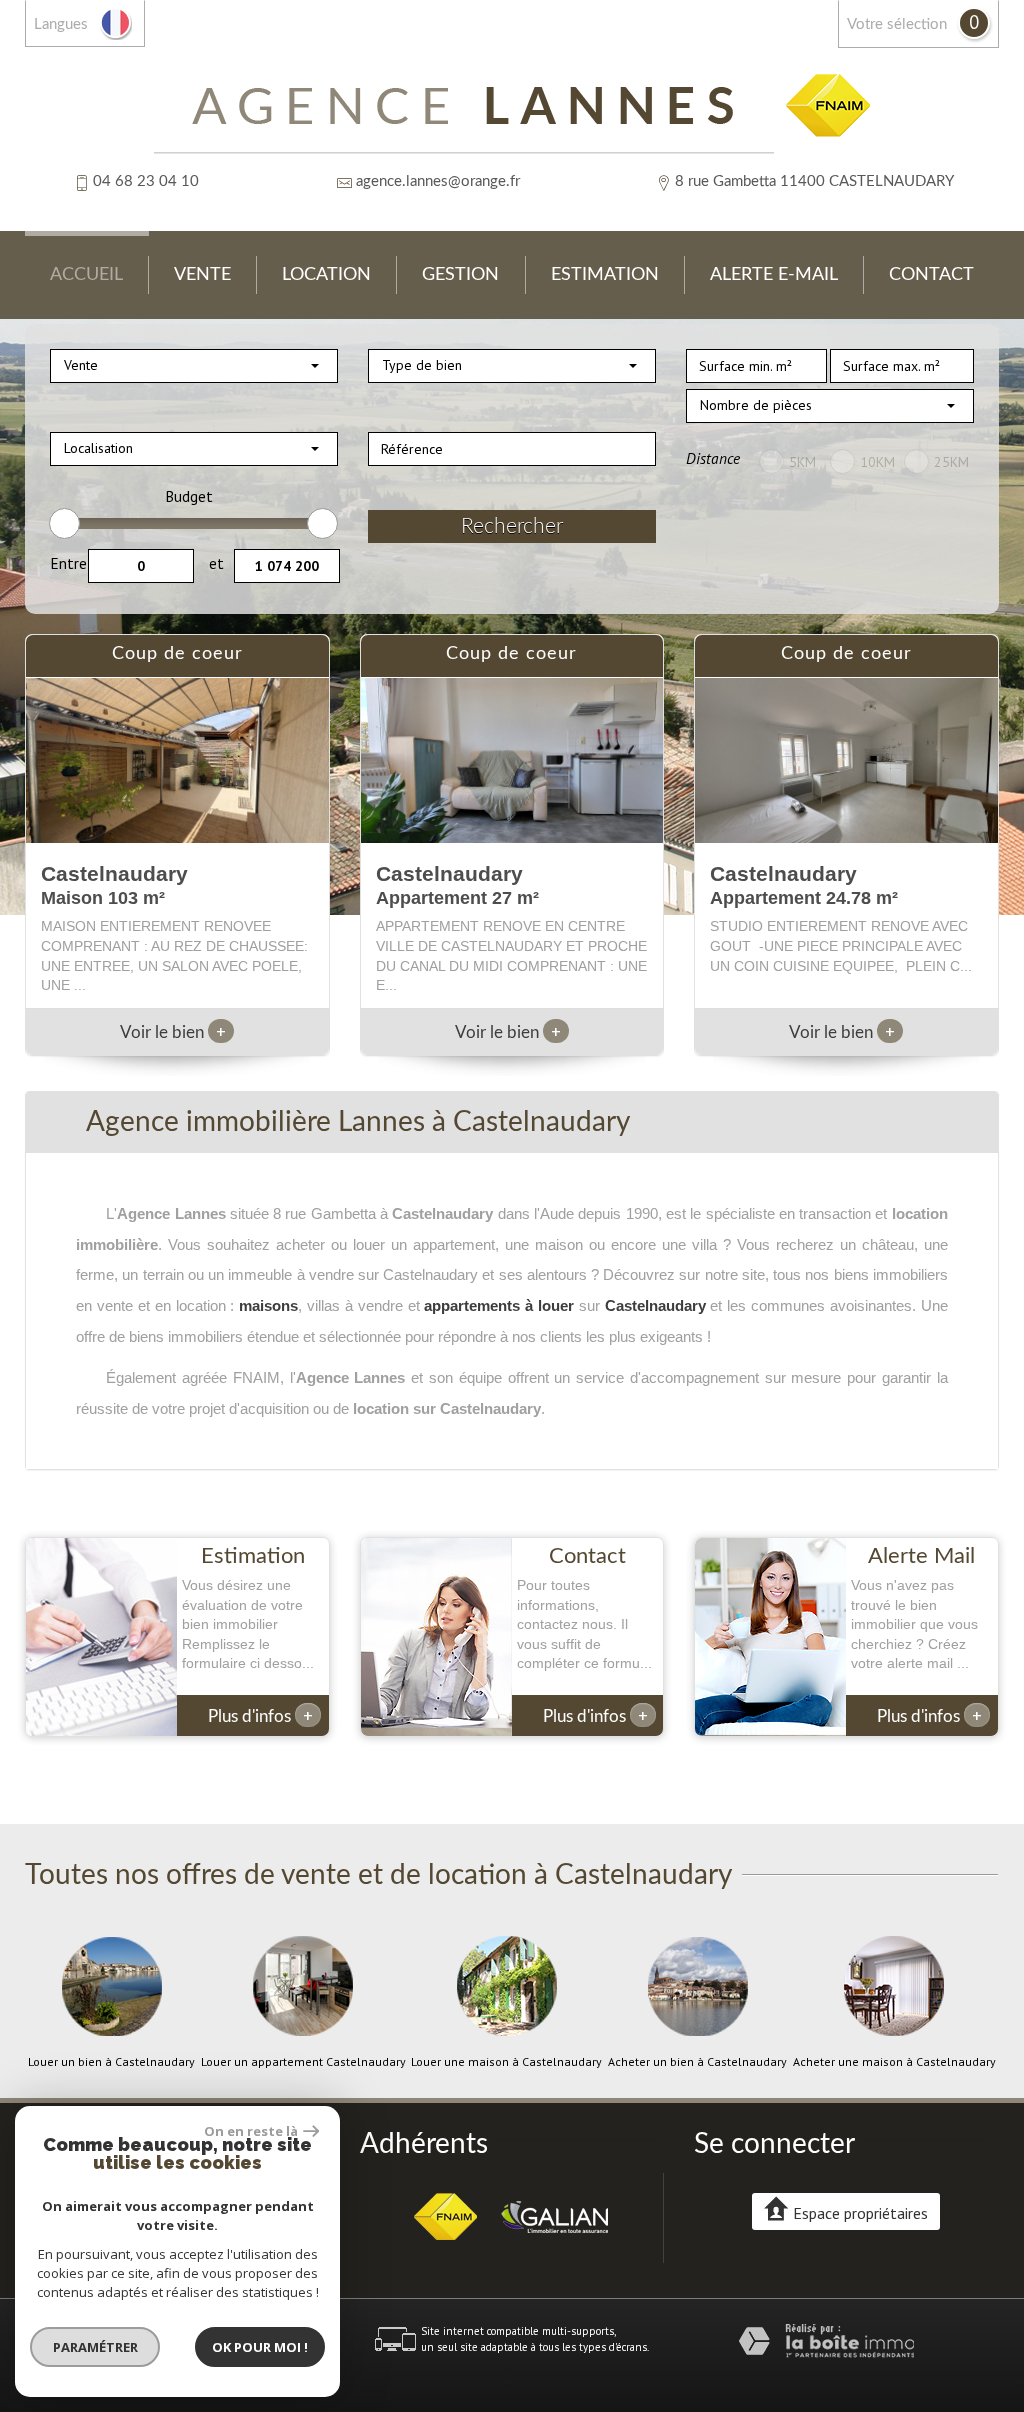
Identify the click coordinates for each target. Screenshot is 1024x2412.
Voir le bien (173, 1032)
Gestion (460, 274)
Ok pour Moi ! (260, 2347)
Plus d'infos (260, 1715)
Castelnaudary (655, 1305)
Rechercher (512, 526)
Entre (68, 563)
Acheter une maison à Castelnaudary (894, 2062)
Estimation (605, 274)
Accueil (86, 274)
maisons (268, 1305)
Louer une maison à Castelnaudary (506, 2062)
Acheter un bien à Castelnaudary (697, 2062)
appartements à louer (499, 1305)
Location (326, 274)
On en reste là (251, 2131)
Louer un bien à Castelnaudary (111, 2062)
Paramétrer (95, 2347)
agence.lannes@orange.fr (438, 181)
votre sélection (897, 24)
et (216, 563)
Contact (931, 274)
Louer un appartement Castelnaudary (303, 2062)
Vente (202, 274)
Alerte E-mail (774, 274)
